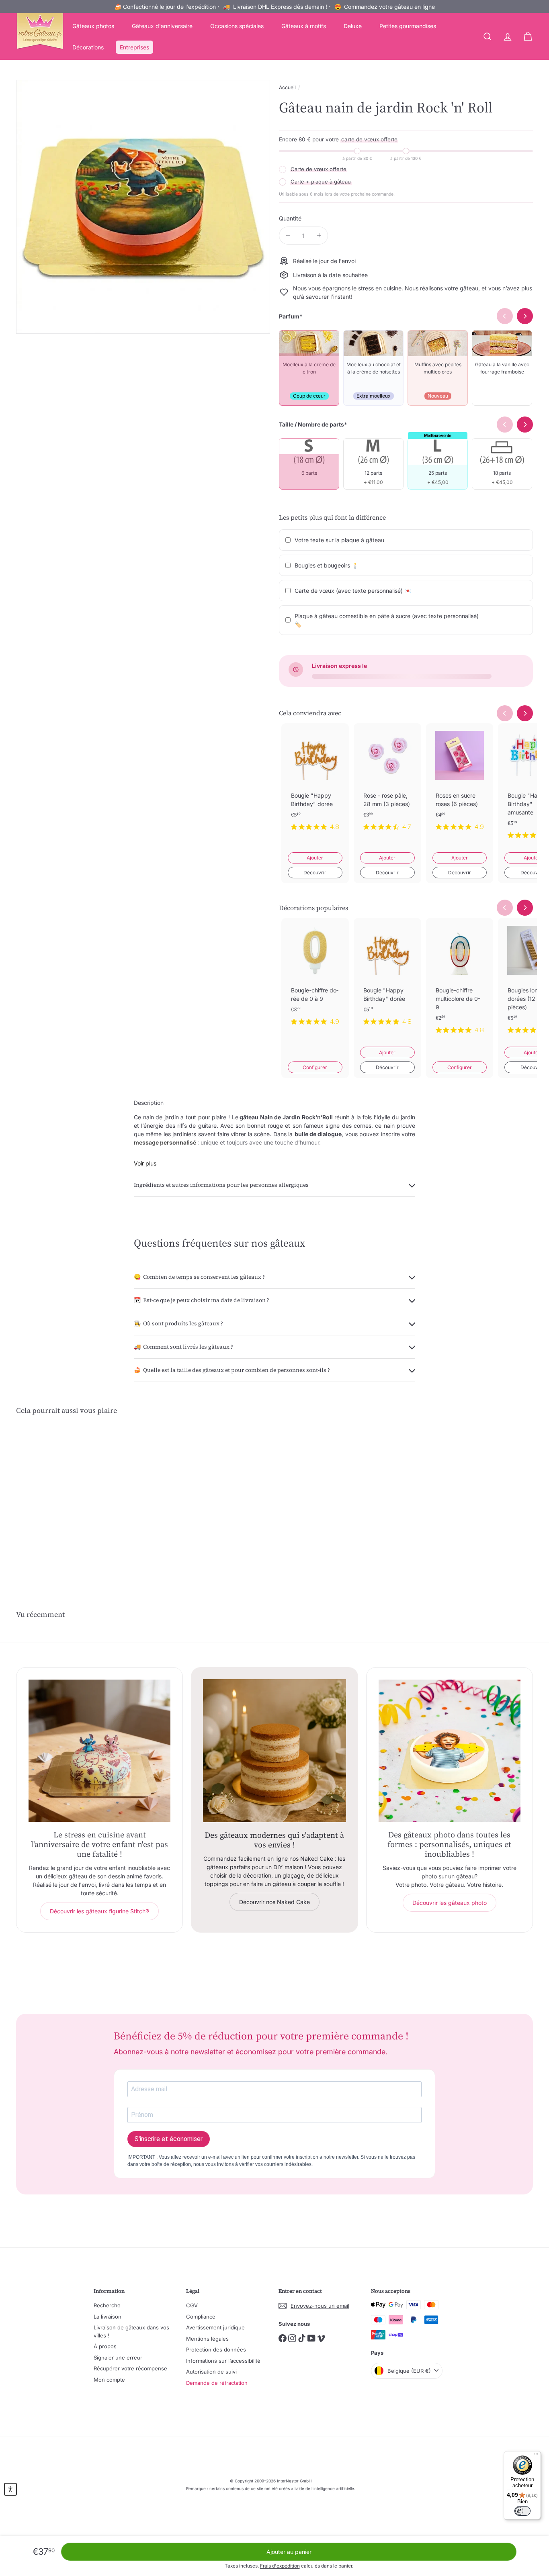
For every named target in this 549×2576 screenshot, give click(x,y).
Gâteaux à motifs (304, 26)
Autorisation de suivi (211, 2372)
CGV (192, 2305)
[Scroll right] (525, 713)
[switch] (522, 2511)
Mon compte (109, 2380)
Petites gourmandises (408, 26)
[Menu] (536, 2456)
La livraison (108, 2317)
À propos (105, 2346)
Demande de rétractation (217, 2383)
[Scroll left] (505, 713)
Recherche (107, 2305)
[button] (10, 2489)
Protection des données (216, 2349)
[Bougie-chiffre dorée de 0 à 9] (315, 978)
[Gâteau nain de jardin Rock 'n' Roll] (56, 1497)
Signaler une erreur (118, 2358)
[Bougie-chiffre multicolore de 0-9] (460, 982)
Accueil (287, 87)
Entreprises (134, 47)
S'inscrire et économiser (169, 2139)
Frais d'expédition (280, 2566)
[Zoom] (143, 207)
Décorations (88, 47)
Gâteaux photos (93, 26)
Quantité (290, 218)
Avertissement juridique (215, 2327)
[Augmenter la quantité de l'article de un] (319, 236)
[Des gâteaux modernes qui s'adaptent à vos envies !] (274, 1750)
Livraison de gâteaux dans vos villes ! (131, 2331)
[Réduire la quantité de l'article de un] (288, 236)
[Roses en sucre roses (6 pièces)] (460, 783)
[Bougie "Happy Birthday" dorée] (315, 783)
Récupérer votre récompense (130, 2368)
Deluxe (353, 26)
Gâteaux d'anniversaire (162, 26)
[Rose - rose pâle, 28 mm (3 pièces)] (387, 783)
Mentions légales (207, 2339)
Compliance (201, 2317)
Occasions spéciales (237, 26)
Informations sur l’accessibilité (223, 2361)
